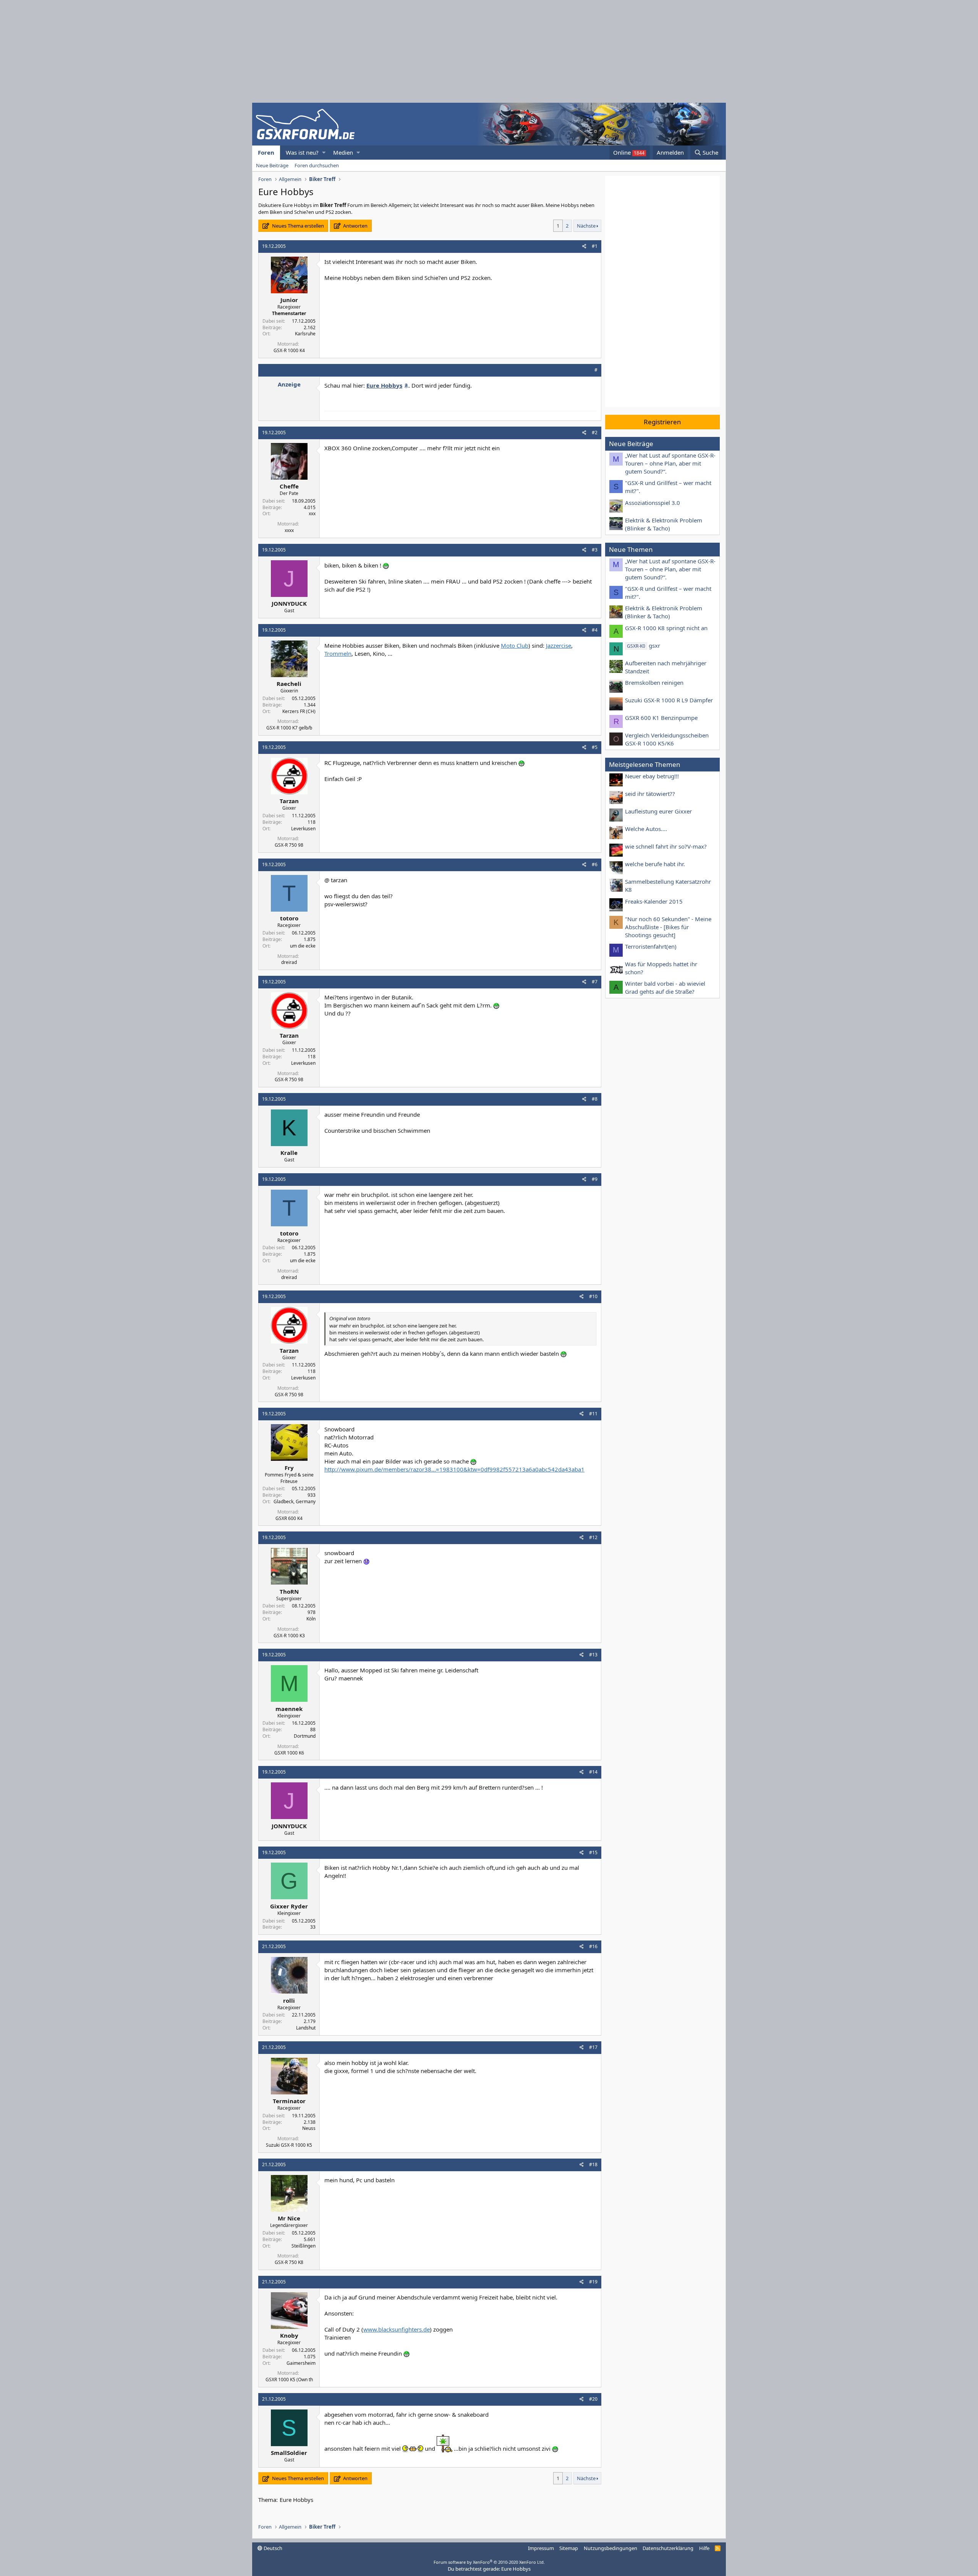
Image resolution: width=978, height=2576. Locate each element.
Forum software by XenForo (489, 2562)
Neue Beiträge (272, 165)
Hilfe (704, 2548)
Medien (343, 152)
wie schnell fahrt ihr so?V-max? (666, 846)
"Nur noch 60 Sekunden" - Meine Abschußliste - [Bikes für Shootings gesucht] (668, 927)
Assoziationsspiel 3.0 (653, 503)
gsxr (644, 645)
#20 (593, 2399)
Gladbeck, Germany (295, 1501)
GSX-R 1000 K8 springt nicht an (666, 628)
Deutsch (272, 2548)
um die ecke (303, 946)
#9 (595, 1179)
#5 (595, 747)
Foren (266, 152)
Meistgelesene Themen (645, 764)
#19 (593, 2282)
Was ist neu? (302, 152)
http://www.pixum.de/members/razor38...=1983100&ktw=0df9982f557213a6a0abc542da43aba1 (454, 1469)
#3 (595, 550)
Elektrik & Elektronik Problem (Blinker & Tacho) (664, 524)
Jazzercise (559, 645)
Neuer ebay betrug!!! (652, 776)
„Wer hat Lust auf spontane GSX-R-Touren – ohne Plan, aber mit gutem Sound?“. (670, 463)
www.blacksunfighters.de (397, 2329)
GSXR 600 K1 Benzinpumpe (661, 718)
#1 (595, 246)
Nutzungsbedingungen (610, 2548)
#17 (593, 2047)
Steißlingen (304, 2246)
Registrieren (662, 422)
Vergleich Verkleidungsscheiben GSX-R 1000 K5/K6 (667, 739)
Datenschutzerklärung (668, 2548)
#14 (593, 1772)
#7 (595, 982)
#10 (593, 1296)
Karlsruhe (305, 334)
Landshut (306, 2028)
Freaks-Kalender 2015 (654, 901)
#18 (593, 2164)
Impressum (541, 2548)
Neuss (309, 2128)
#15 (593, 1852)
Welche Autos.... (646, 829)
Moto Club (515, 645)
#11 (593, 1414)
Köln (311, 1619)
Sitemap (569, 2548)
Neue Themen (631, 549)
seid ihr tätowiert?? (650, 794)
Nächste (586, 226)
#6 (595, 864)
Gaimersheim (301, 2363)
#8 (595, 1099)
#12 (593, 1537)
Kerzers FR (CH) (299, 711)
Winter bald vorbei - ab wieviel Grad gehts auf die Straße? (665, 987)
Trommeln (338, 653)
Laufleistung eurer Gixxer (658, 811)
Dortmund (305, 1736)
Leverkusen (303, 829)
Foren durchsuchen (317, 165)
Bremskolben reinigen (654, 682)
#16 (593, 1946)
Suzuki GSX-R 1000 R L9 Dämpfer (669, 700)
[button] (324, 153)
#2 (595, 433)
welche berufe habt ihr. (655, 864)
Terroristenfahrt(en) (651, 946)
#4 (595, 630)
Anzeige (289, 384)
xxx (312, 513)
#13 (593, 1655)
